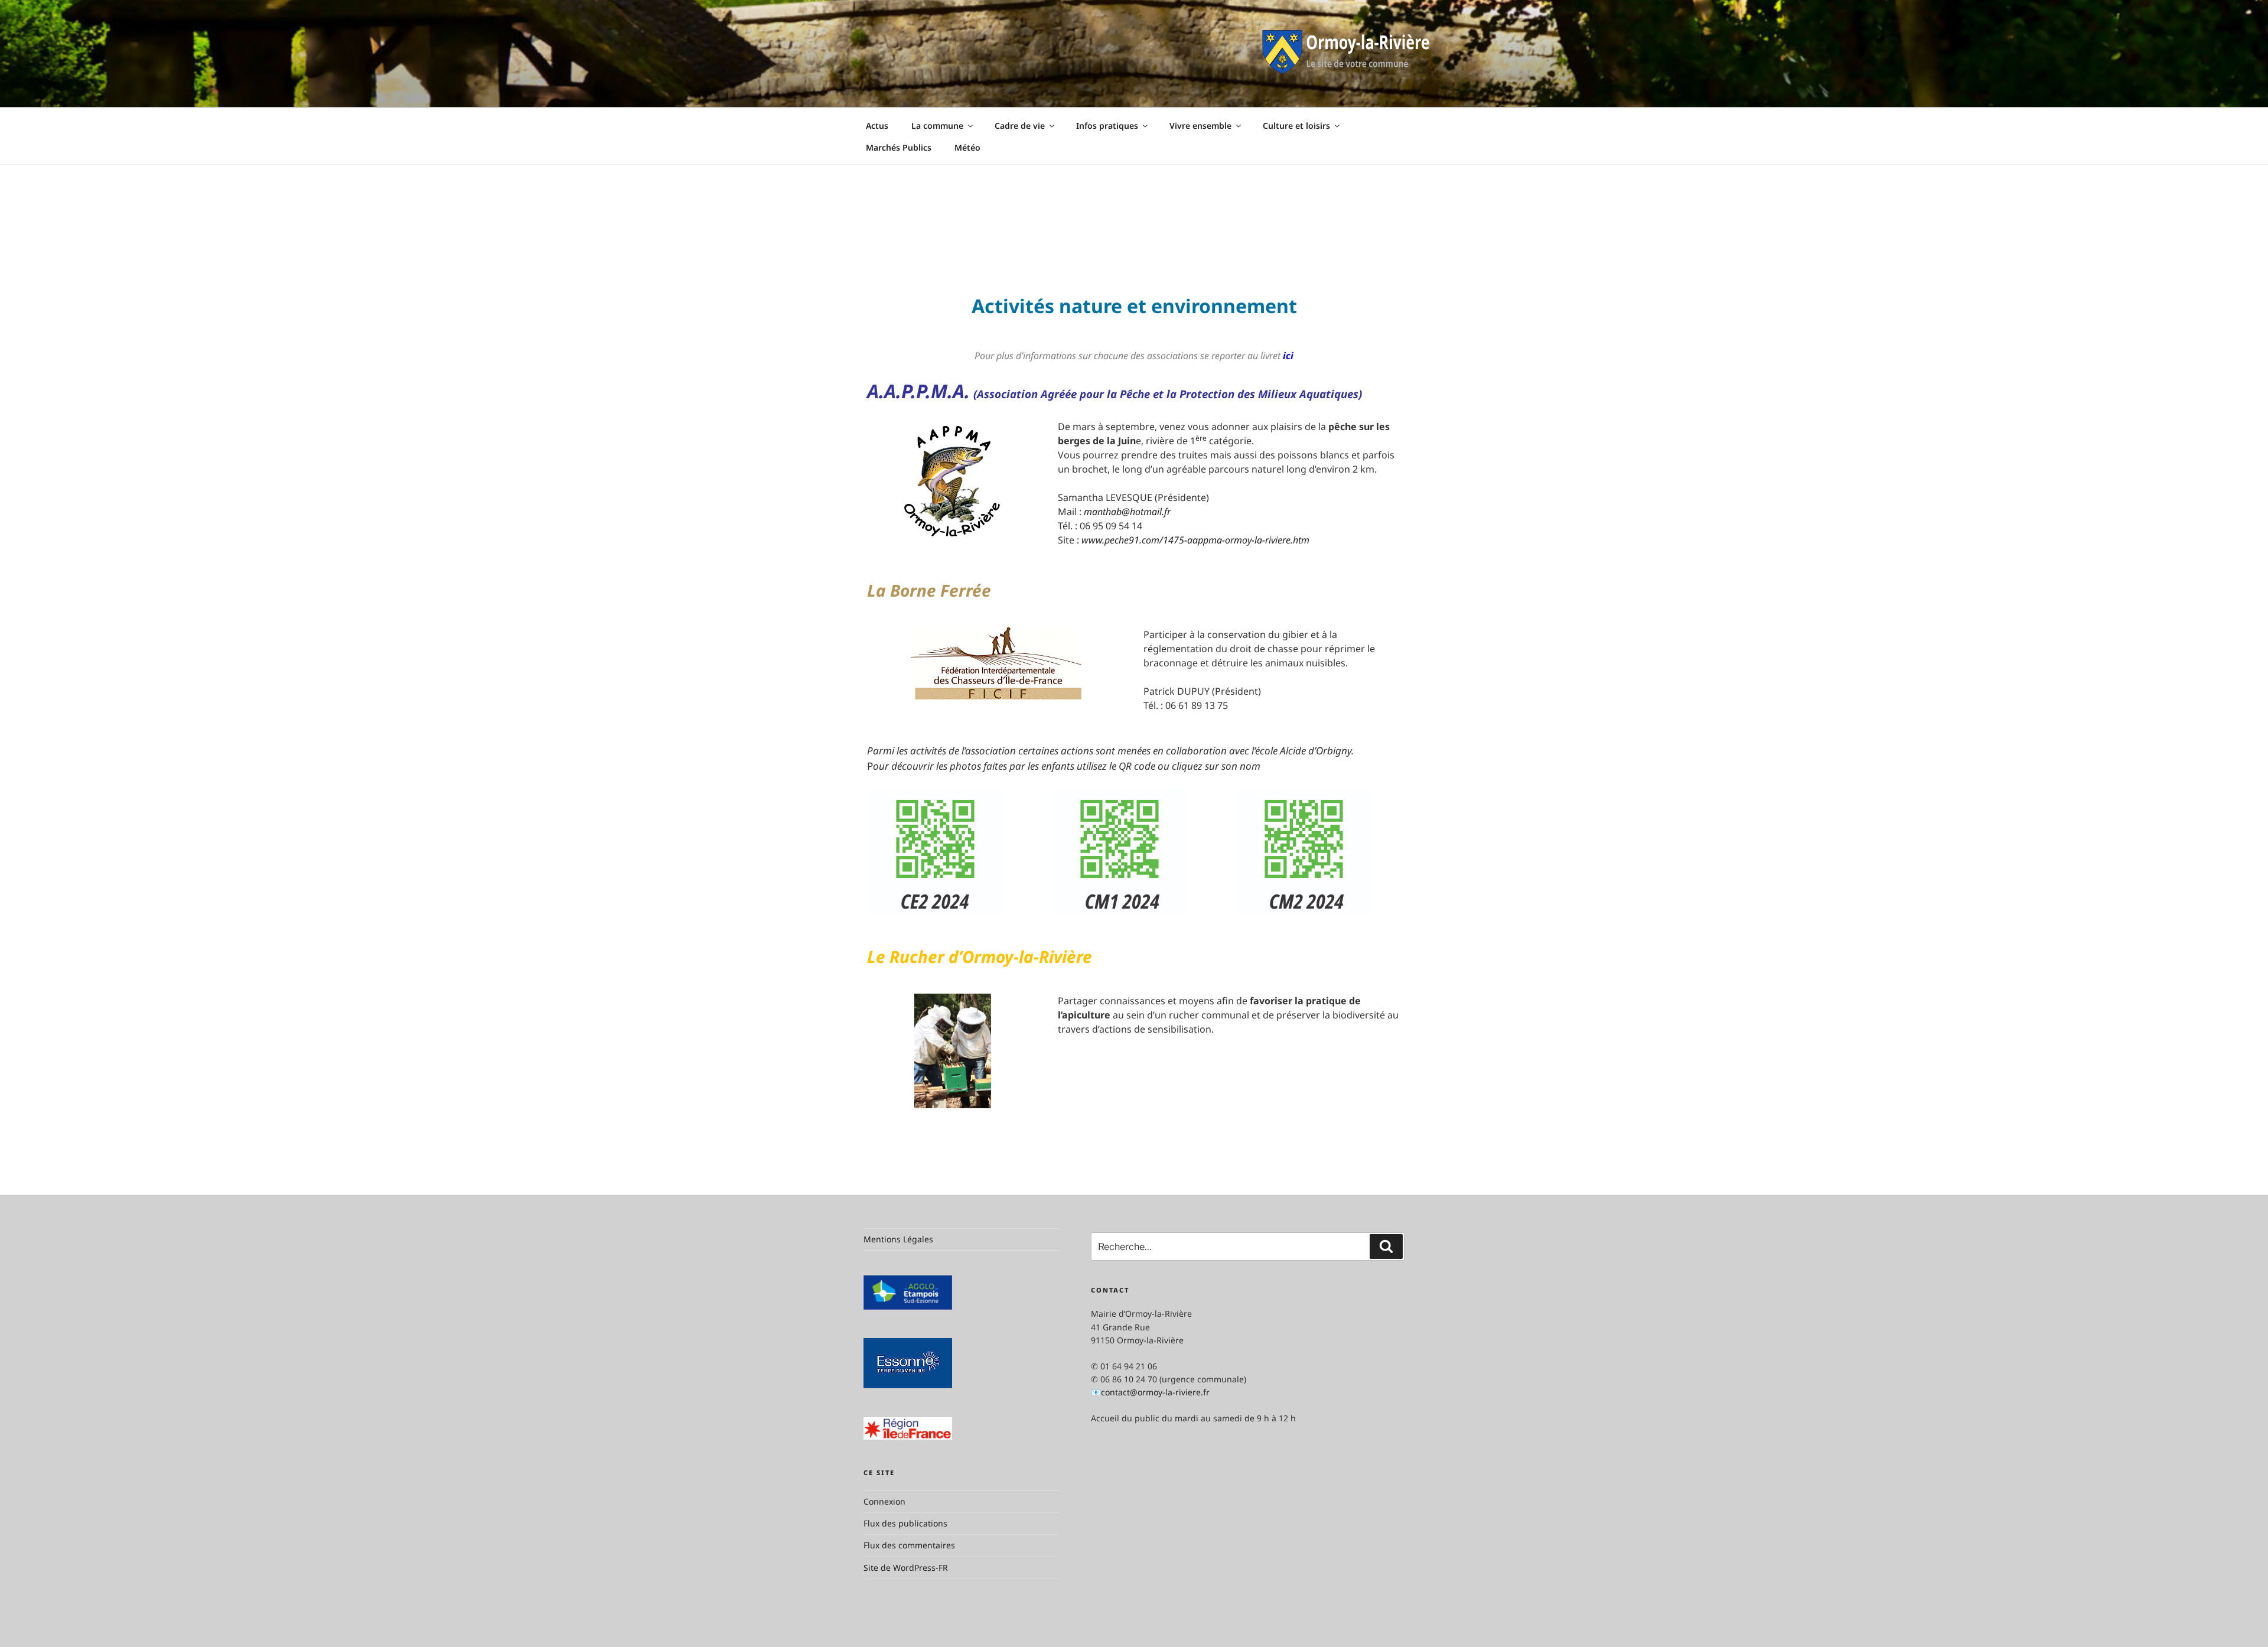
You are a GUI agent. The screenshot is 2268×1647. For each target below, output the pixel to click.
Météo (967, 147)
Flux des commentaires (909, 1545)
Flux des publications (905, 1523)
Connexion (884, 1501)
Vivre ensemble (1200, 126)
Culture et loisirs (1296, 126)
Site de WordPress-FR (906, 1568)
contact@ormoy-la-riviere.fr (1155, 1392)
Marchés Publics (899, 147)
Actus (877, 126)
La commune (937, 126)
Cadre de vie (1020, 126)
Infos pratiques (1107, 126)
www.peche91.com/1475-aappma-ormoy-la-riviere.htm (1195, 540)
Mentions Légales (898, 1239)
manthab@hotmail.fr (1127, 512)
